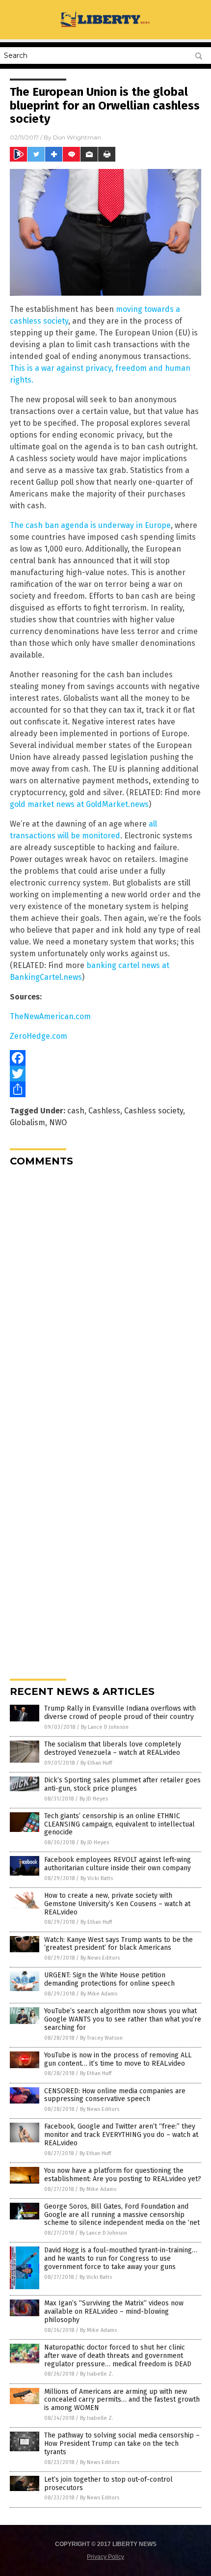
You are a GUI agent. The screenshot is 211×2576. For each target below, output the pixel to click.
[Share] (105, 1089)
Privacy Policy (105, 2557)
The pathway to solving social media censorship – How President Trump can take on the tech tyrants (122, 2444)
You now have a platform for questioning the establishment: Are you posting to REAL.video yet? (123, 2175)
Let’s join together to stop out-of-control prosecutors (108, 2484)
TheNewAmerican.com (50, 1016)
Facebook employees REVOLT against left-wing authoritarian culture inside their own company (118, 1864)
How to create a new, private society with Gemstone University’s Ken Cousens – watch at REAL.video (117, 1904)
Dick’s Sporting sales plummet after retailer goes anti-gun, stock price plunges (122, 1784)
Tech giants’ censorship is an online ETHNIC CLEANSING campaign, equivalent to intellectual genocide (119, 1824)
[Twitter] (105, 1074)
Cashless (104, 1111)
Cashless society (154, 1111)
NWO (58, 1122)
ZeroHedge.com (39, 1036)
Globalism (27, 1122)
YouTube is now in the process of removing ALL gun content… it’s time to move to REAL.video (118, 2059)
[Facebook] (105, 1058)
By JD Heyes (94, 1799)
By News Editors (100, 1958)
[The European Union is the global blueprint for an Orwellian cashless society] (105, 27)
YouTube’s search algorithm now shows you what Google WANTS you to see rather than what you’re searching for (123, 2019)
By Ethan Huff (96, 1763)
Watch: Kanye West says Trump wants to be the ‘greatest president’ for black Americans (119, 1944)
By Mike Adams (99, 1994)
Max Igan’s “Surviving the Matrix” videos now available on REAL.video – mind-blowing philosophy (114, 2312)
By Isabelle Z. (97, 2374)
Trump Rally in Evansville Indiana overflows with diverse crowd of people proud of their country (120, 1713)
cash (76, 1111)
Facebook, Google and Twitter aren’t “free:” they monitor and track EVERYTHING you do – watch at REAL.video (121, 2135)
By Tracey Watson (101, 2038)
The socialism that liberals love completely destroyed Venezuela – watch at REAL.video (113, 1748)
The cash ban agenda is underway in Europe (90, 525)
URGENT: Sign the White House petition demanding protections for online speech (109, 1979)
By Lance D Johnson (105, 1727)
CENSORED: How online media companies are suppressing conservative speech (115, 2095)
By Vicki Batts (97, 1878)
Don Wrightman (77, 137)
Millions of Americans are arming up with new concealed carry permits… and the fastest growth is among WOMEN (122, 2400)
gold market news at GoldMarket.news (79, 804)
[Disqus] (105, 1297)
